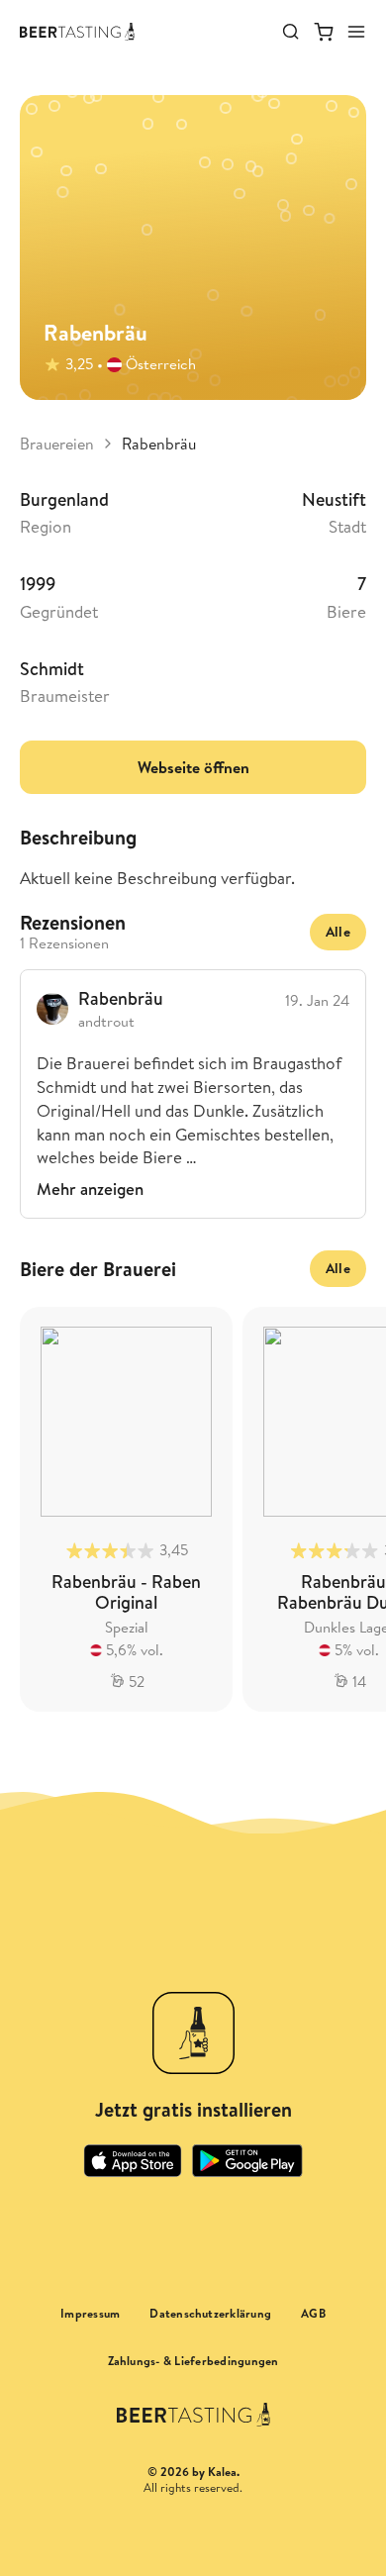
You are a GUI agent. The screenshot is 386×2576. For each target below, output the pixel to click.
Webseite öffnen (193, 767)
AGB (313, 2314)
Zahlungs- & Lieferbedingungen (193, 2361)
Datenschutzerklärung (210, 2314)
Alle (338, 932)
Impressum (90, 2314)
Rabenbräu (159, 444)
